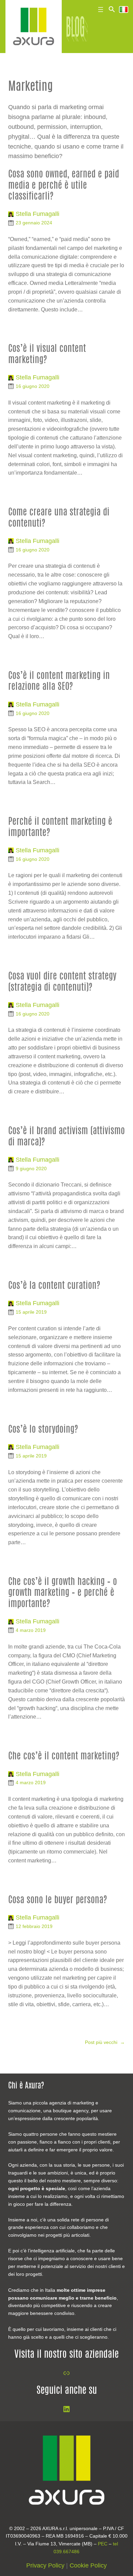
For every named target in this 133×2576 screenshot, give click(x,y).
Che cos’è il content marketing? (64, 1756)
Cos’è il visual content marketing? (47, 354)
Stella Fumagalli (38, 214)
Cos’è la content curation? (54, 1286)
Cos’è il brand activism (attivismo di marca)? (66, 1137)
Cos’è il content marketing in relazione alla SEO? (59, 681)
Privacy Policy (45, 2565)
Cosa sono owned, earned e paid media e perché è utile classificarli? (64, 186)
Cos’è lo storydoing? (43, 1430)
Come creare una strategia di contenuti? (59, 518)
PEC (103, 2544)
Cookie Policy (88, 2565)
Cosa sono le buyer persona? (58, 1900)
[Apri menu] (101, 10)
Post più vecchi (105, 2042)
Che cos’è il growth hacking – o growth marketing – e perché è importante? (63, 1593)
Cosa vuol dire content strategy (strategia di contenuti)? (62, 982)
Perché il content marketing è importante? (60, 827)
